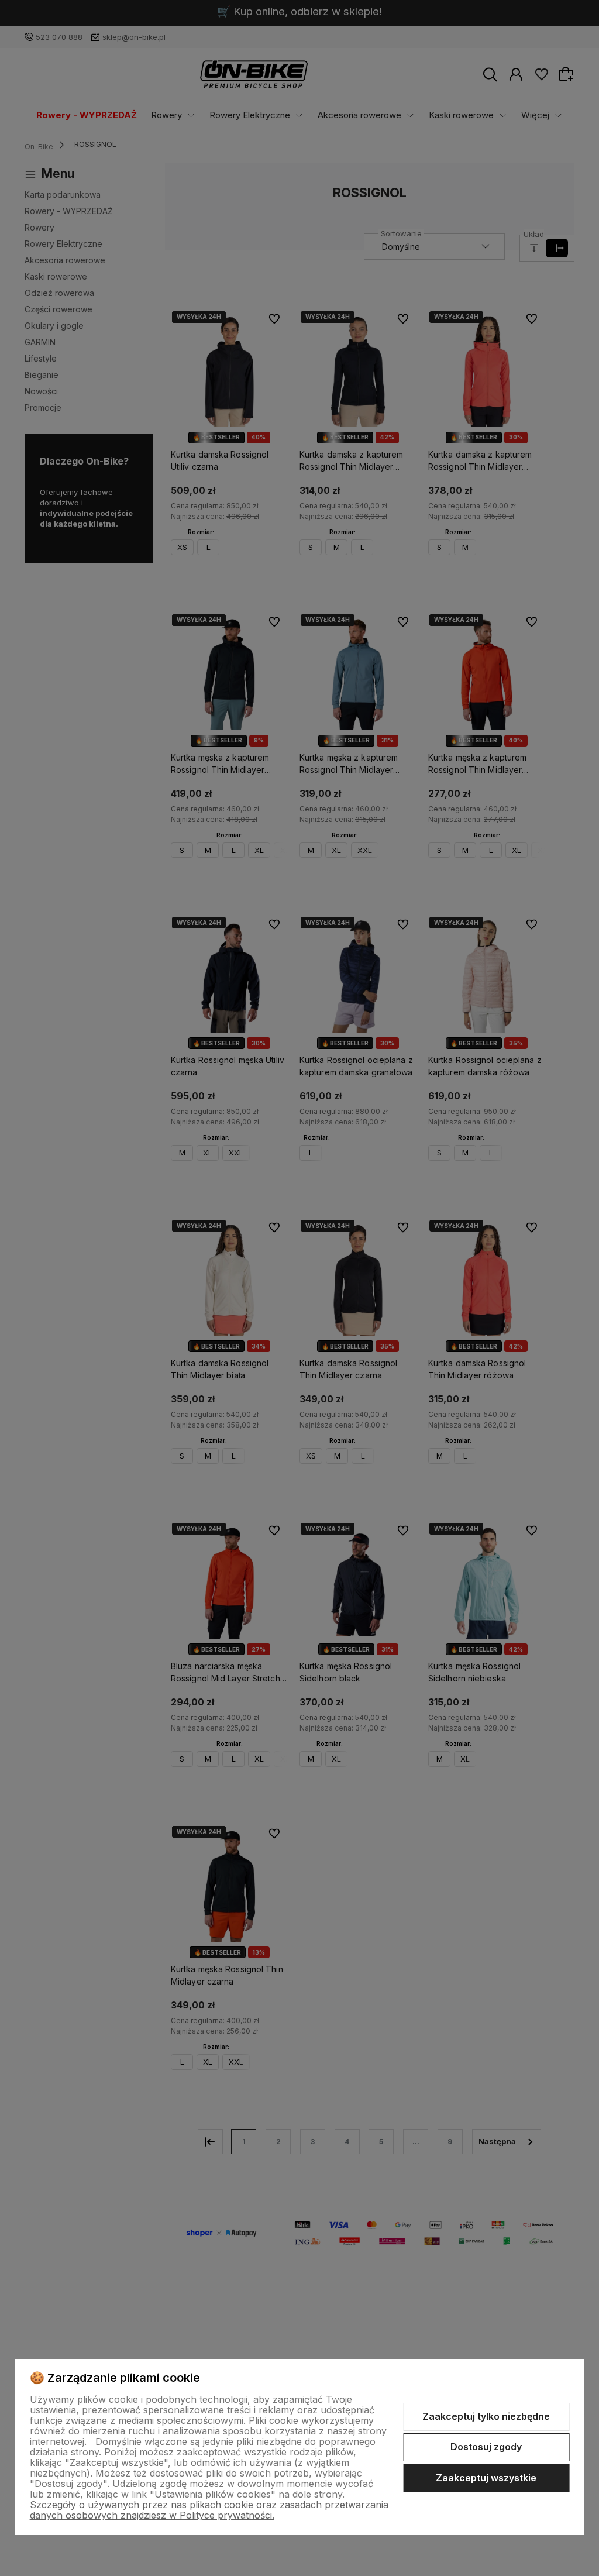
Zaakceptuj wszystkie (486, 2478)
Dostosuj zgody (486, 2447)
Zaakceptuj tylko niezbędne (486, 2416)
